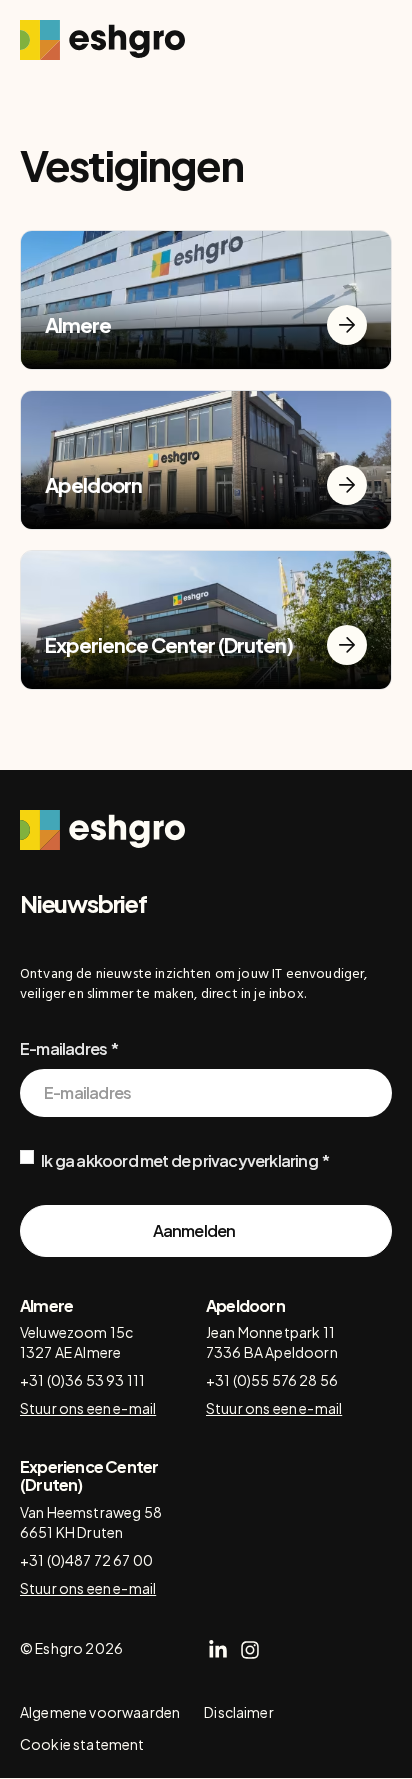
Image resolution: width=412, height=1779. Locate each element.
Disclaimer (239, 1712)
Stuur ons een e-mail (88, 1408)
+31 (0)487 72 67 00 (86, 1560)
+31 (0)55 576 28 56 (272, 1380)
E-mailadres (63, 1048)
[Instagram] (250, 1650)
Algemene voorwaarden (100, 1712)
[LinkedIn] (218, 1650)
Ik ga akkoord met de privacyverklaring (179, 1160)
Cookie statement (82, 1744)
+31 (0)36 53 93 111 (82, 1380)
